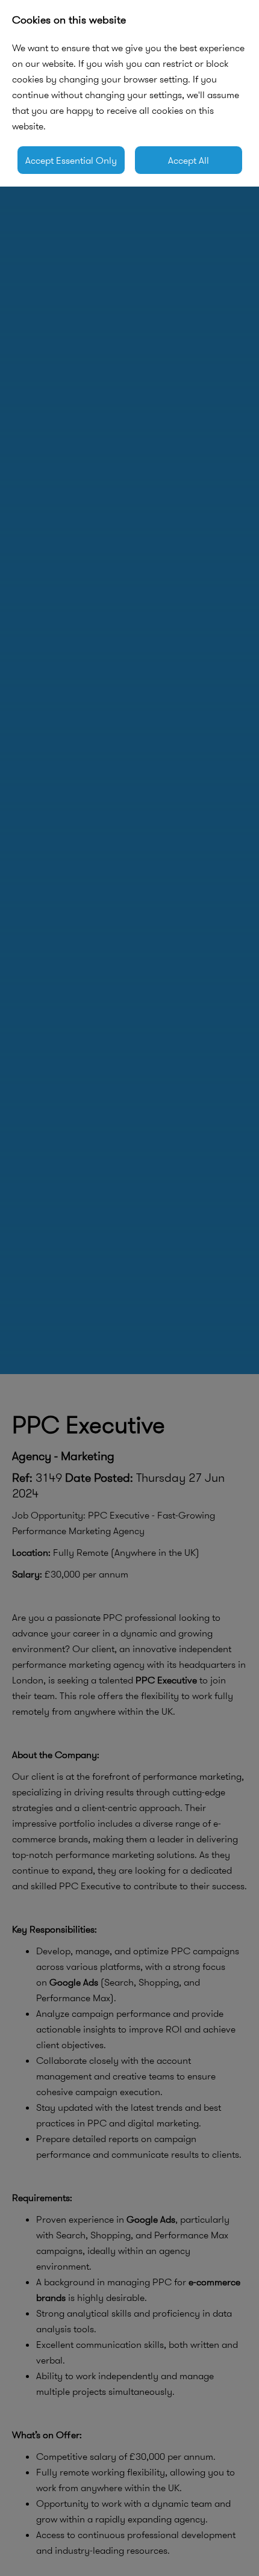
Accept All (189, 160)
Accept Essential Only (71, 160)
